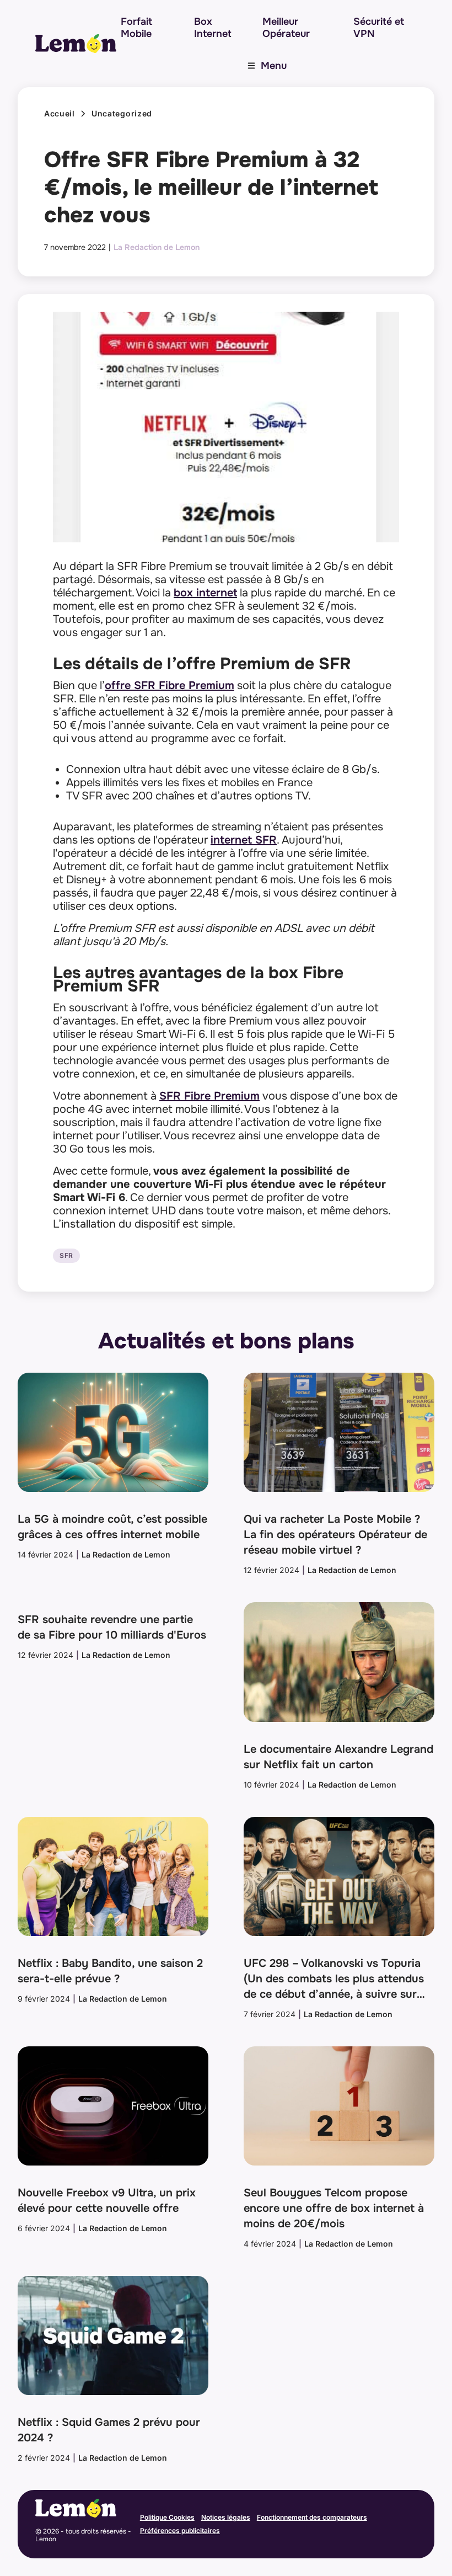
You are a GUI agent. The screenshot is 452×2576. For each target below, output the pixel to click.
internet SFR (244, 840)
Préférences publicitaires (180, 2530)
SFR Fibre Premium (209, 1096)
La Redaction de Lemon (157, 247)
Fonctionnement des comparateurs (312, 2517)
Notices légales (226, 2517)
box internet (205, 593)
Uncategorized (122, 114)
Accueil (60, 114)
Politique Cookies (167, 2517)
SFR (66, 1256)
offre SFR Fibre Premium (169, 686)
